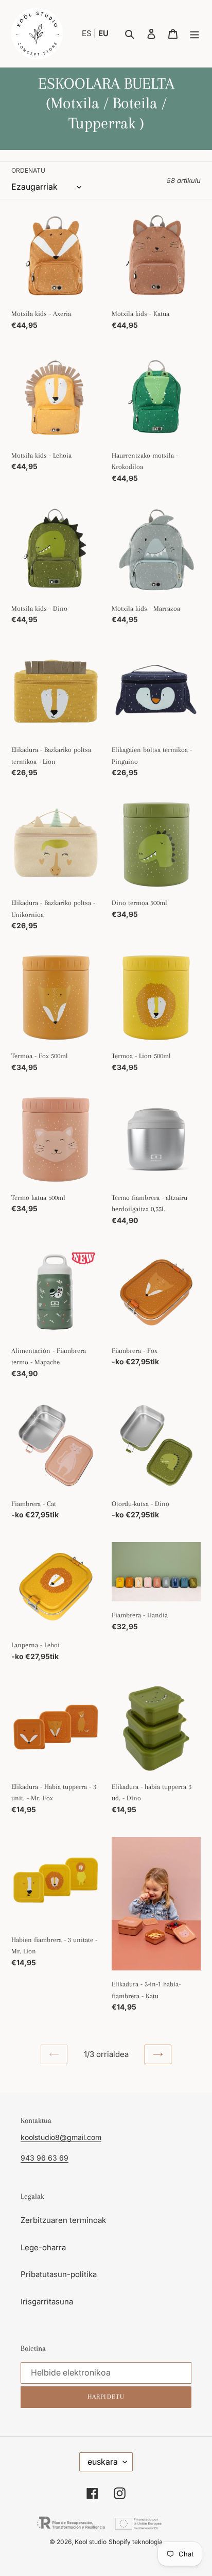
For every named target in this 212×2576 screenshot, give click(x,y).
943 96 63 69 (45, 2158)
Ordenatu (28, 170)
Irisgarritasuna (47, 2302)
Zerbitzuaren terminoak (63, 2220)
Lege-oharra (43, 2247)
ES (88, 33)
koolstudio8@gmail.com (61, 2137)
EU (103, 33)
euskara (103, 2462)
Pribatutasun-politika (59, 2274)
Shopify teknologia (136, 2542)
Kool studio (91, 2542)
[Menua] (195, 34)
